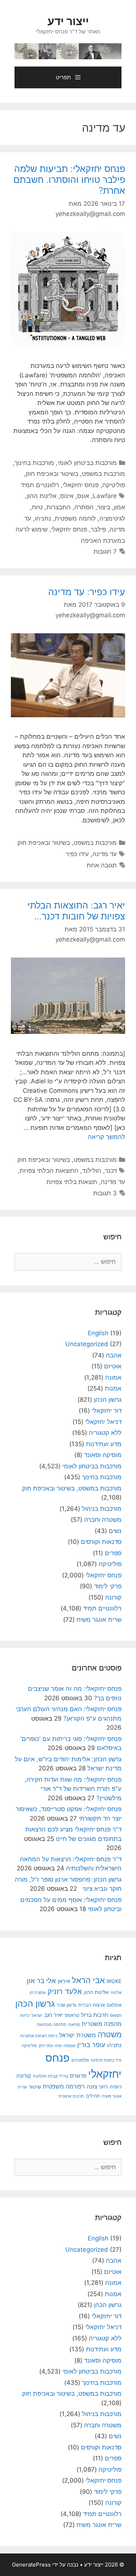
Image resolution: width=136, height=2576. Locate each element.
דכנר (111, 1171)
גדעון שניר (67, 2005)
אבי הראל (88, 1980)
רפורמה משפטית (64, 2086)
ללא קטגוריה (105, 1433)
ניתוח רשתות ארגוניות (39, 2036)
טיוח (37, 507)
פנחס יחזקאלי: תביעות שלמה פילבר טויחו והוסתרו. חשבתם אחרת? (69, 180)
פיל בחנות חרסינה (106, 2060)
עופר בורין (91, 2045)
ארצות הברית (92, 2005)
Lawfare (105, 496)
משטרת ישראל (77, 2035)
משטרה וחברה (103, 1520)
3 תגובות (105, 1193)
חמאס (116, 2015)
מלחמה (60, 2025)
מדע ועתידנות (104, 1444)
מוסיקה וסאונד (103, 1455)
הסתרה (84, 507)
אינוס (67, 496)
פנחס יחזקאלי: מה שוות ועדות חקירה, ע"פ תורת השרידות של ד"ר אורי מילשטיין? (73, 1789)
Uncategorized (87, 1344)
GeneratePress (31, 2565)
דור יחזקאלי (107, 1411)
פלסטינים (80, 2060)
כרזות (25, 2015)
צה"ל (64, 2076)
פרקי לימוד (108, 1586)
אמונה (113, 1377)
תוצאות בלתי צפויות (72, 1182)
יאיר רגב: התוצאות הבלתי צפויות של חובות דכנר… (76, 911)
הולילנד (92, 1171)
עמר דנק (46, 2046)
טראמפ (72, 2015)
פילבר (98, 529)
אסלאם (114, 2005)
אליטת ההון (42, 496)
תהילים (93, 2096)
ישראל (37, 2015)
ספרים (113, 1553)
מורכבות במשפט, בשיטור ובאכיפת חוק (75, 474)
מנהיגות (44, 2024)
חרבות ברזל (94, 2015)
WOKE (114, 1981)
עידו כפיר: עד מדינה (87, 592)
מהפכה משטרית (102, 2024)
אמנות (113, 1388)
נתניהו (43, 518)
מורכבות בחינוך (34, 463)
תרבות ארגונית (71, 2096)
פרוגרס (78, 2076)
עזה (58, 2045)
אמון (119, 507)
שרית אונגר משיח (99, 1620)
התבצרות (59, 507)
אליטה (116, 1993)
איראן (64, 1981)
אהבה (114, 1355)
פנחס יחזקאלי (81, 485)
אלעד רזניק (65, 1991)
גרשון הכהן (108, 1400)
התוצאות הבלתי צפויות (49, 1171)
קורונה (113, 1597)
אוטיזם (113, 1366)
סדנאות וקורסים (101, 1542)
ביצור (104, 507)
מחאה (74, 2025)
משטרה (110, 2035)
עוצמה (69, 2045)
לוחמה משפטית (75, 518)
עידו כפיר (77, 854)
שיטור (35, 2087)
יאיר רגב (53, 2015)
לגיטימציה (112, 518)
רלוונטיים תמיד (40, 485)
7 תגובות (105, 551)
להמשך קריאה (106, 1137)
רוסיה (116, 2087)
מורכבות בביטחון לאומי (87, 463)
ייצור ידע (68, 21)
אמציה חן (38, 1993)
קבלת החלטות (45, 2076)
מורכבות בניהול (102, 1509)
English (98, 1333)
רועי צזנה (97, 2087)
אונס (83, 496)
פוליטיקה (114, 485)
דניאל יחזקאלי (103, 1422)
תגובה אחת (102, 865)
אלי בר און (41, 1981)
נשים (115, 1531)
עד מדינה (105, 854)
